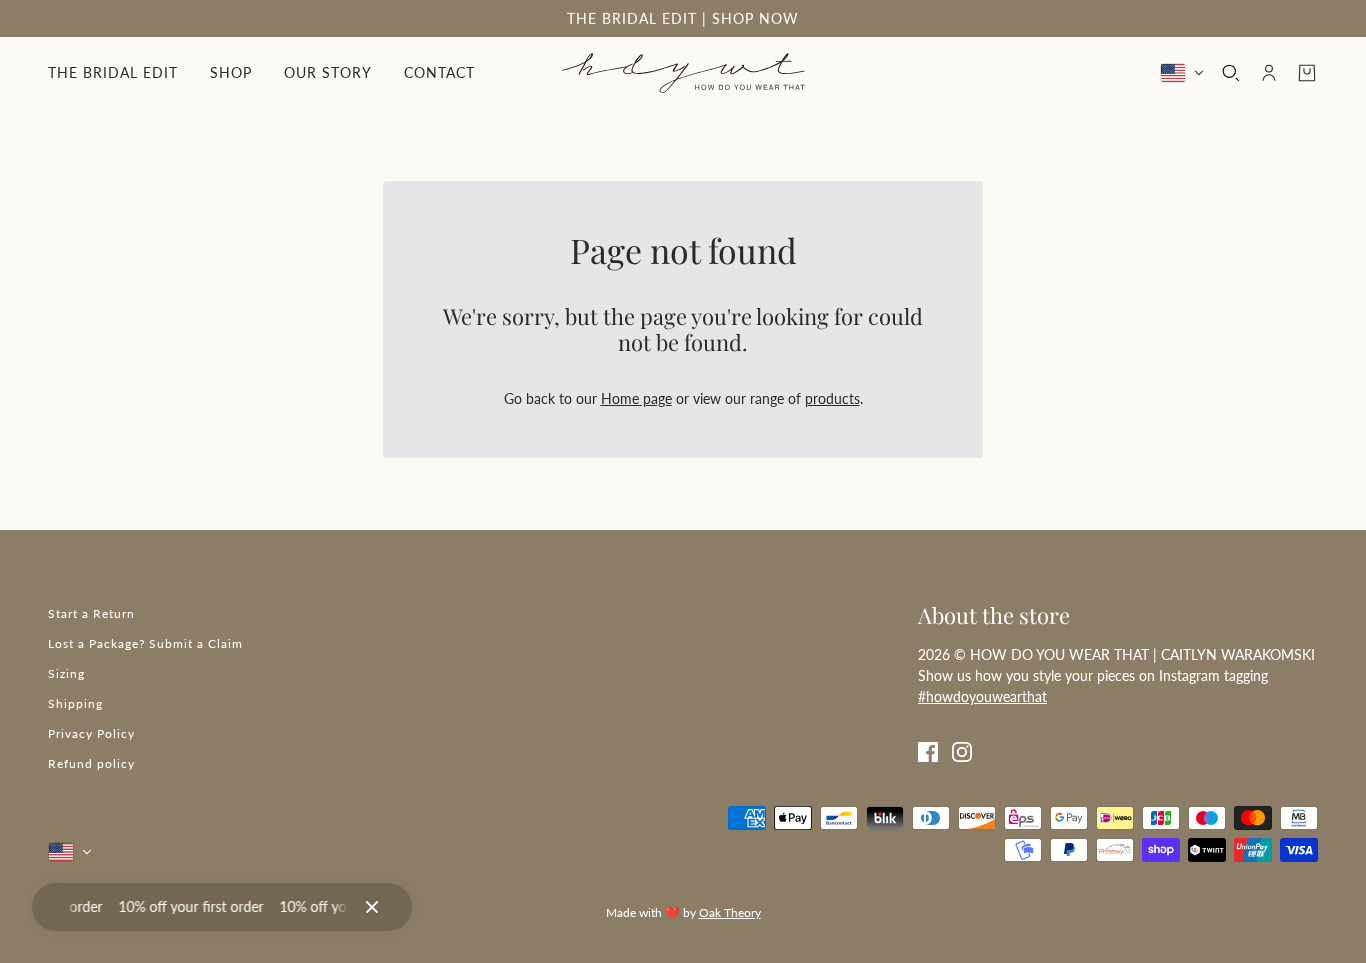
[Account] (1269, 73)
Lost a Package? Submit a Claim (145, 643)
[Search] (1231, 73)
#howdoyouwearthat (982, 696)
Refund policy (91, 763)
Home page (636, 398)
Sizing (66, 673)
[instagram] (962, 750)
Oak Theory (730, 912)
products (832, 398)
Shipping (75, 703)
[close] (372, 907)
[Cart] (1307, 73)
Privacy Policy (91, 733)
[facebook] (928, 750)
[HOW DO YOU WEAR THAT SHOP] (683, 73)
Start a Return (91, 613)
